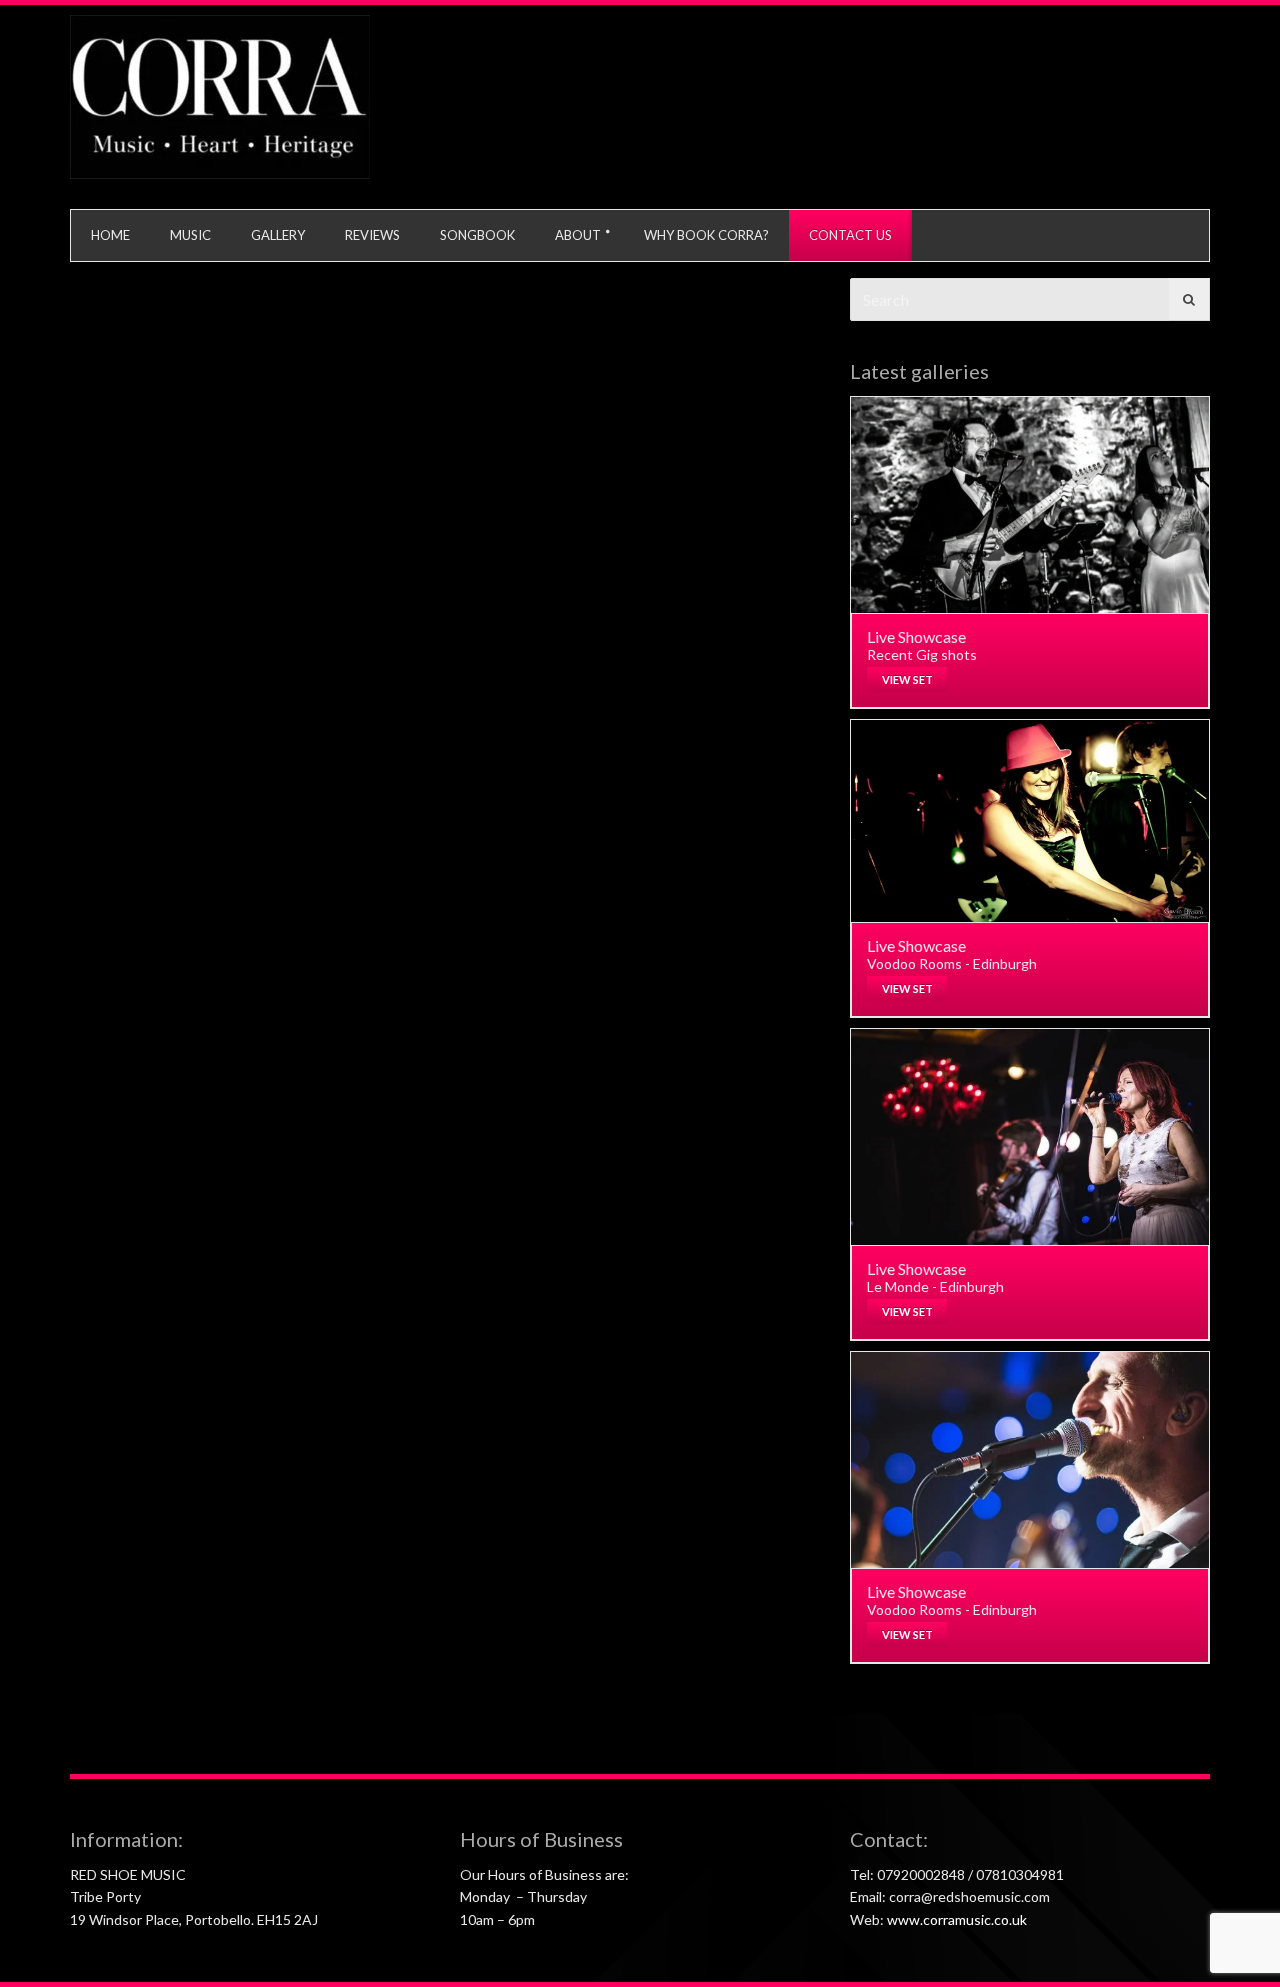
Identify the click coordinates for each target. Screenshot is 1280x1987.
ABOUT (578, 235)
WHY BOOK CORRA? (706, 235)
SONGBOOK (477, 235)
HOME (110, 235)
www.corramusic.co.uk (957, 1919)
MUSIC (190, 235)
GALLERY (278, 235)
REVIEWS (372, 235)
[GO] (1189, 299)
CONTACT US (850, 235)
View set (907, 679)
